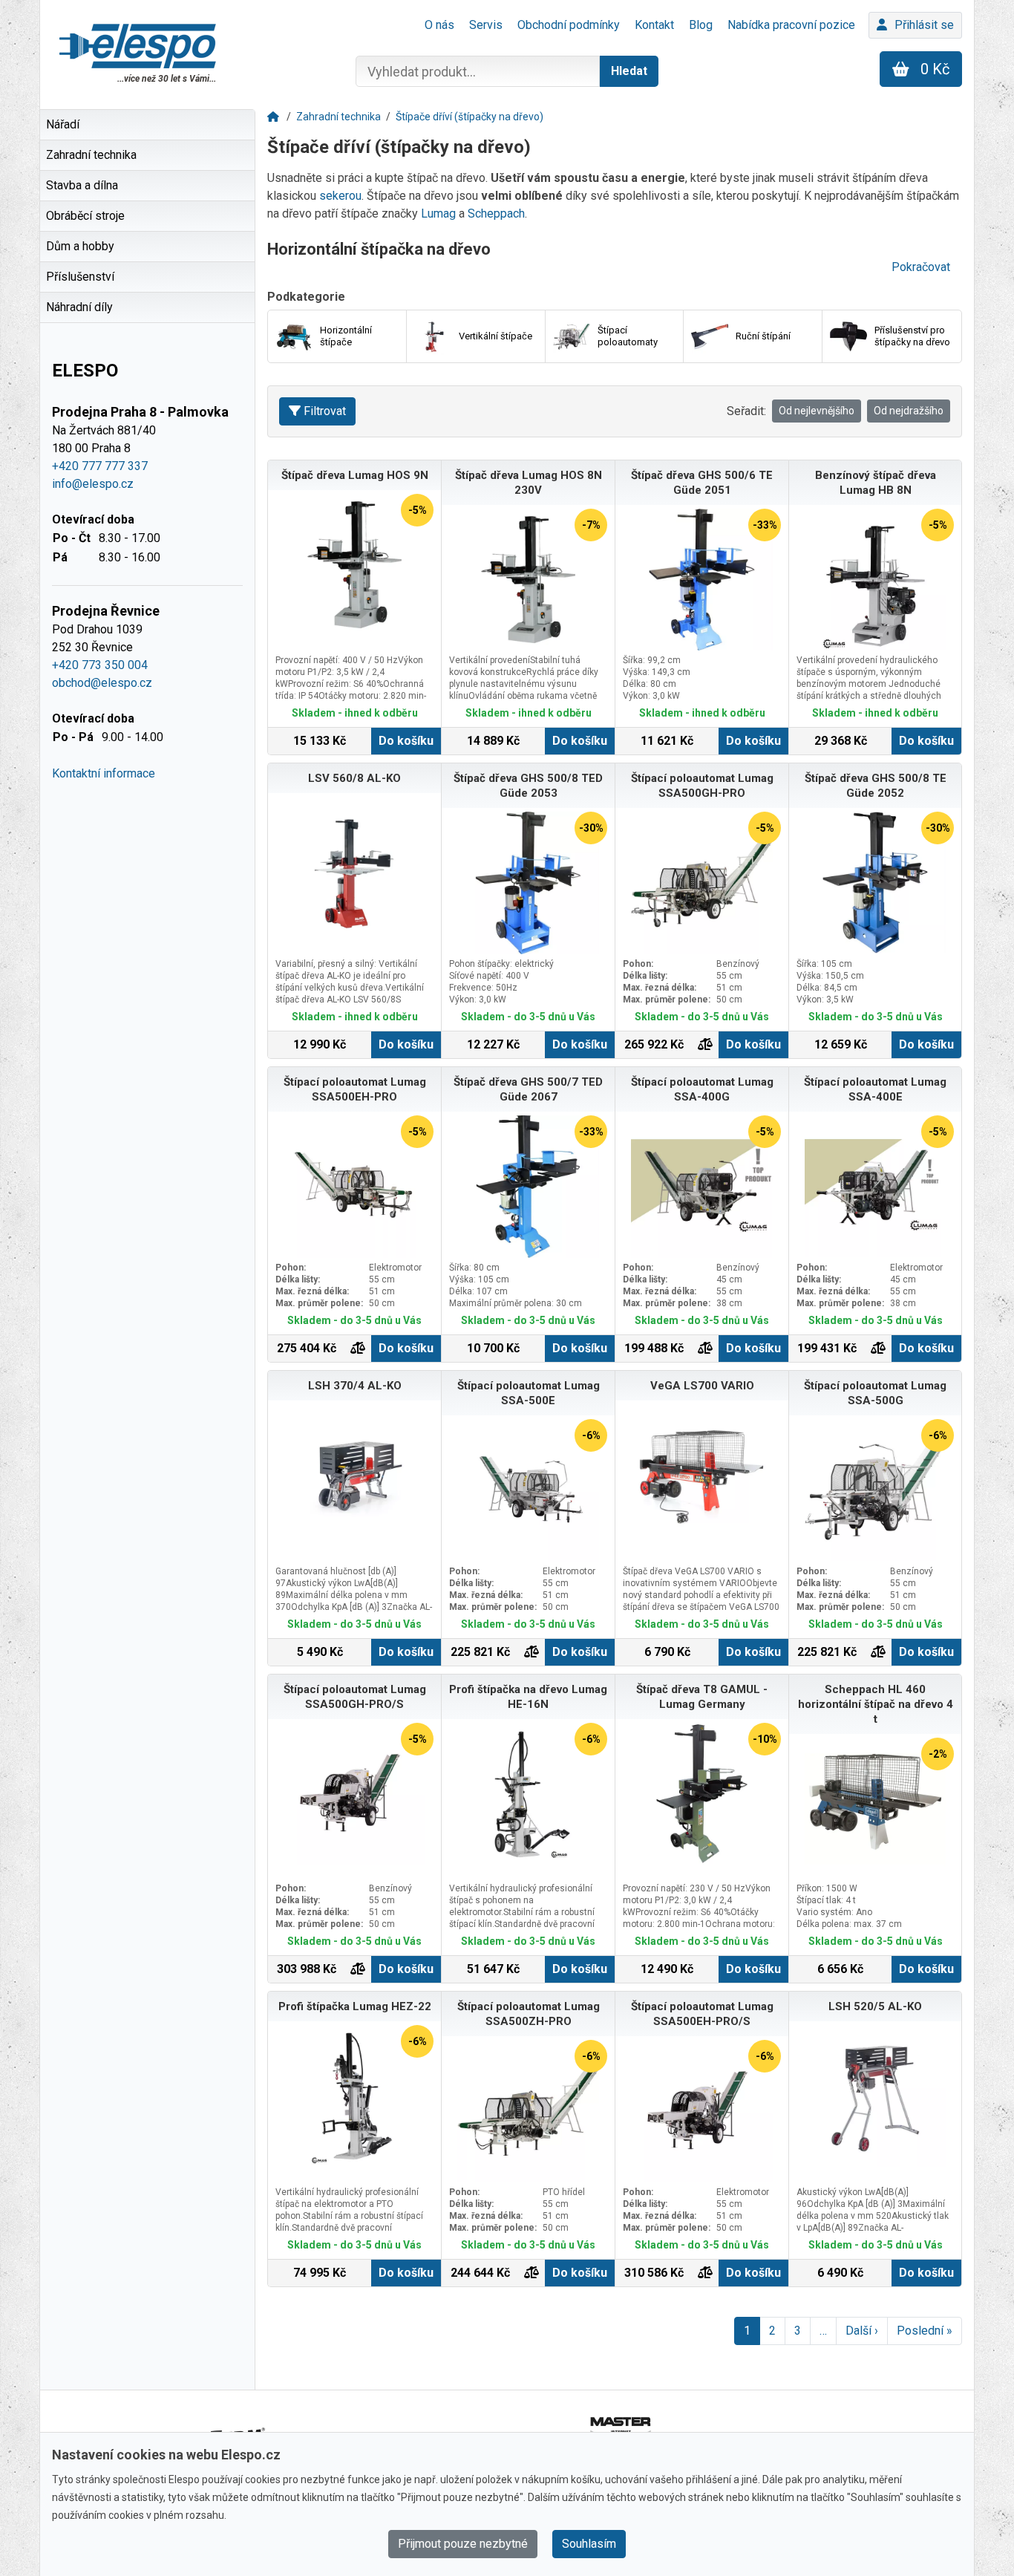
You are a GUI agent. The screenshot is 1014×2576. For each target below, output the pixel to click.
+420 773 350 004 (100, 665)
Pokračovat (921, 267)
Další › (862, 2331)
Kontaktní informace (104, 773)
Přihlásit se (924, 25)
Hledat (629, 71)
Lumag (440, 213)
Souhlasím (589, 2544)
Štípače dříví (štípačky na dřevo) (470, 117)
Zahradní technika (338, 117)
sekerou (340, 196)
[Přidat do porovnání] (705, 1045)
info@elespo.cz (93, 484)
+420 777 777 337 (100, 466)
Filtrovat (325, 411)
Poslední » (925, 2331)
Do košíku (406, 741)
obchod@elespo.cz (102, 683)
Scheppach (496, 213)
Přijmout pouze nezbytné (463, 2544)
